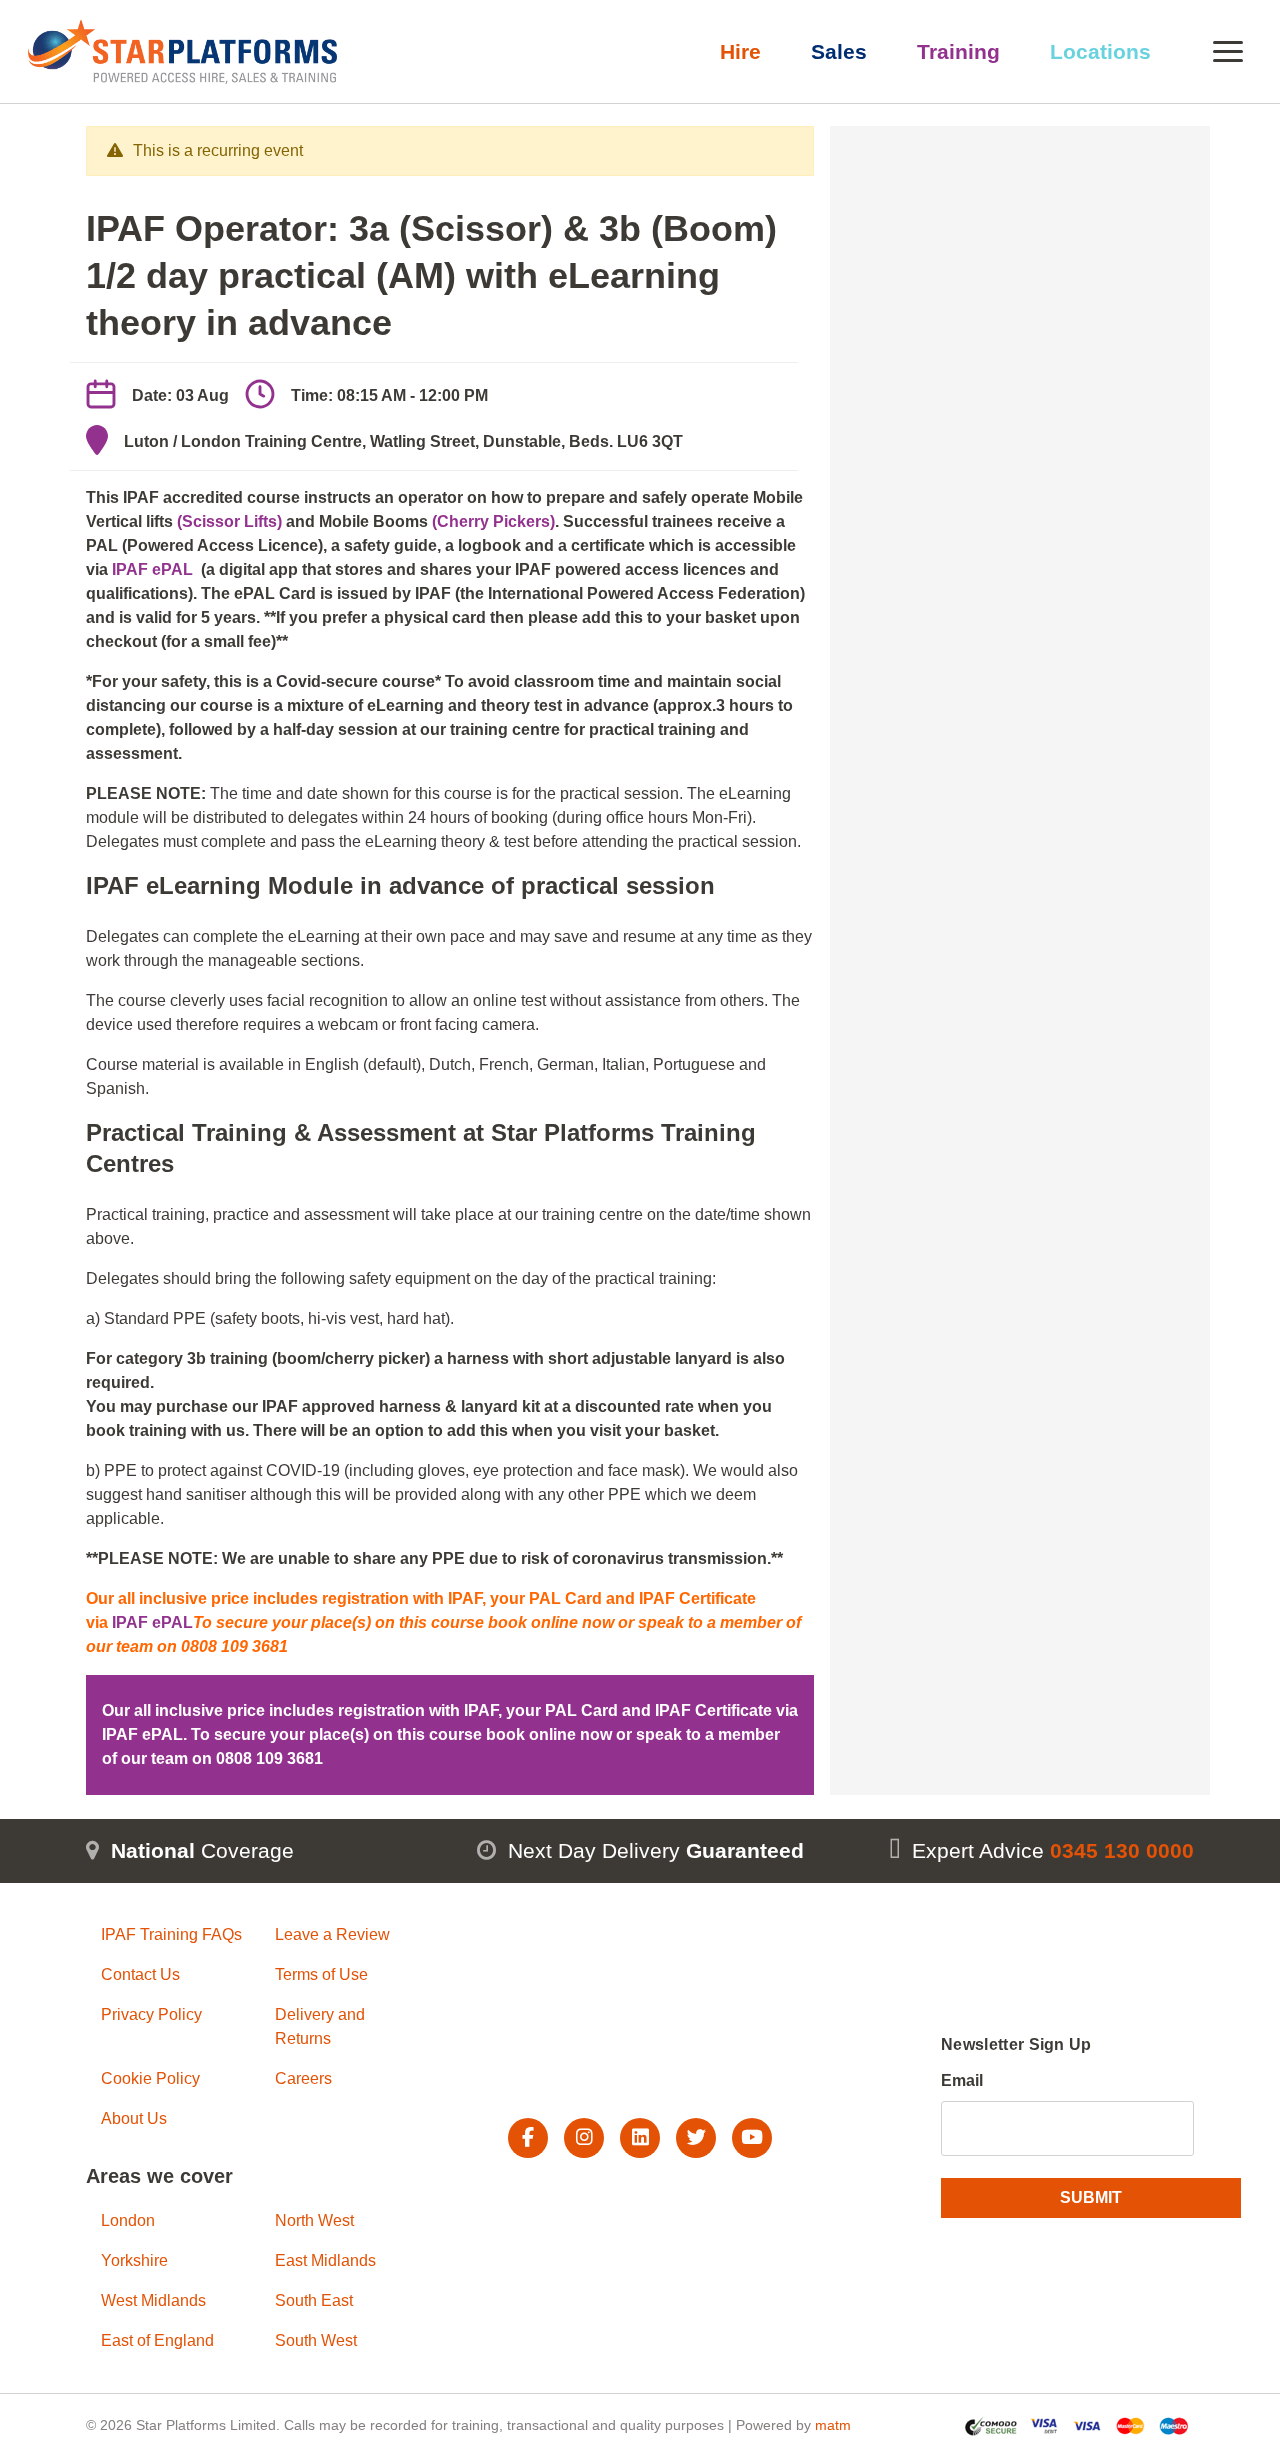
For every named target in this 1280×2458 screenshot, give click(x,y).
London (128, 2220)
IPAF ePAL (152, 569)
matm (833, 2425)
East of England (157, 2340)
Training (958, 51)
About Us (134, 2118)
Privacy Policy (151, 2014)
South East (314, 2300)
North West (314, 2220)
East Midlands (325, 2260)
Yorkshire (134, 2260)
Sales (839, 51)
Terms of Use (321, 1974)
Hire (740, 51)
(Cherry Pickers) (493, 521)
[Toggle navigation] (1228, 51)
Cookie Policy (150, 2078)
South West (316, 2340)
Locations (1100, 51)
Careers (303, 2078)
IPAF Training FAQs (171, 1934)
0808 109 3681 (269, 1758)
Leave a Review (332, 1934)
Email (962, 2080)
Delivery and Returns (320, 2026)
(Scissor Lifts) (229, 521)
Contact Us (140, 1974)
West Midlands (153, 2300)
